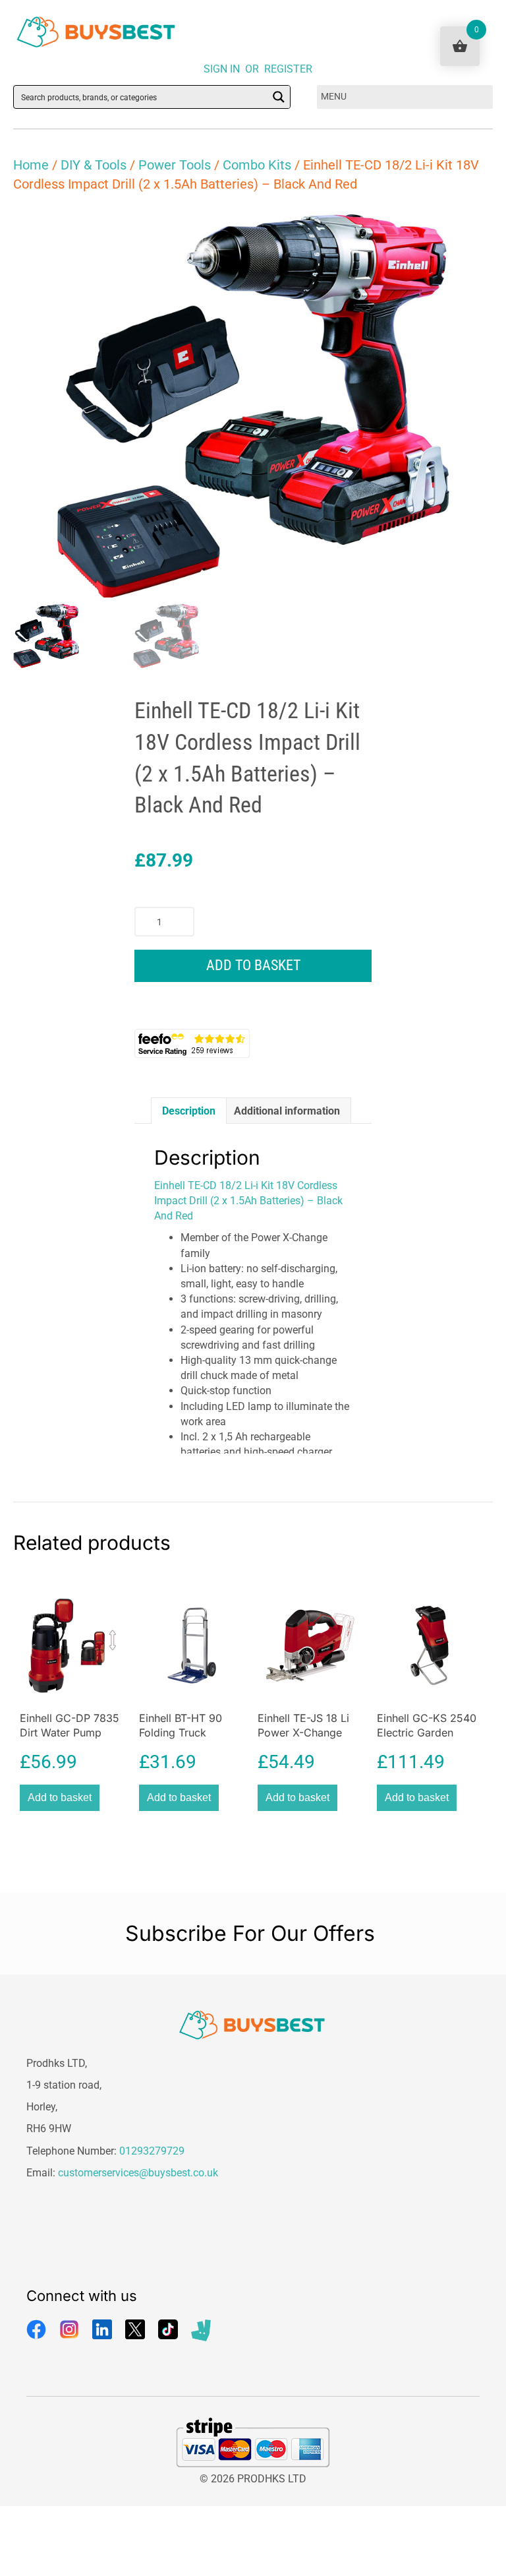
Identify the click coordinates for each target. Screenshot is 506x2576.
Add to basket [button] (60, 1797)
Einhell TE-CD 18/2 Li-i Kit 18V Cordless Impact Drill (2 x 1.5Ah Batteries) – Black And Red (248, 1201)
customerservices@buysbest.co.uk (138, 2173)
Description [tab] (189, 1111)
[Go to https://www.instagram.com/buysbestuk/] (69, 2329)
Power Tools (175, 165)
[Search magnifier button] (279, 97)
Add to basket (253, 965)
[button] (470, 230)
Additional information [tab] (287, 1111)
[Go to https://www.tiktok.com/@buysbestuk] (168, 2329)
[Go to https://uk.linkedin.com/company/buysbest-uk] (102, 2329)
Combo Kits (257, 165)
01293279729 (152, 2151)
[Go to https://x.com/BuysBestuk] (135, 2329)
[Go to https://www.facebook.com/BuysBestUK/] (36, 2329)
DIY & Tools (94, 165)
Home (31, 165)
